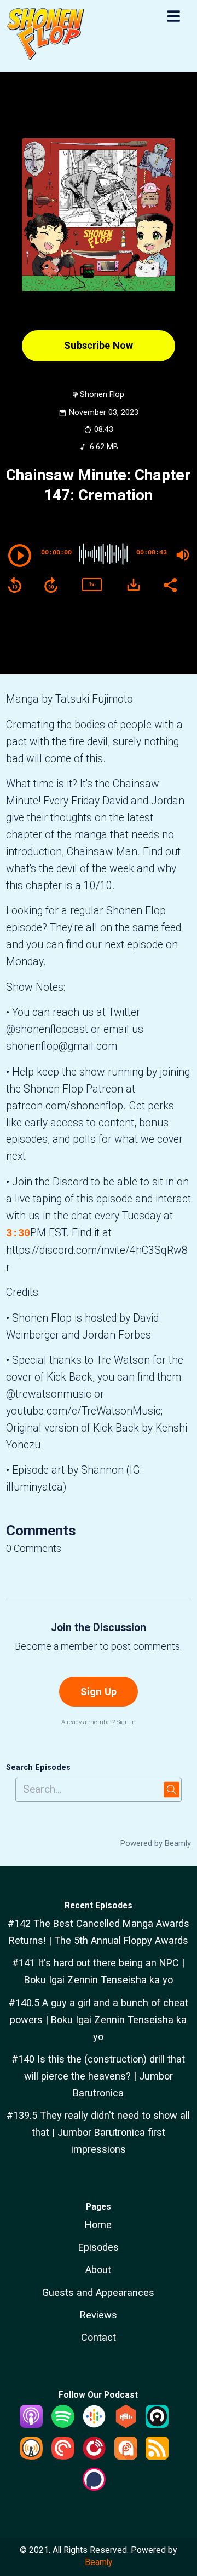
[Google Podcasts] (94, 2424)
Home (98, 2225)
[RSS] (157, 2456)
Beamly (99, 2562)
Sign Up (99, 1692)
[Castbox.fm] (126, 2424)
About (98, 2270)
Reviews (99, 2315)
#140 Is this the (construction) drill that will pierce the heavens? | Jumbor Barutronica (98, 2076)
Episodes (99, 2247)
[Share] (170, 584)
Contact (99, 2337)
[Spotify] (63, 2424)
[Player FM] (94, 2456)
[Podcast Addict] (126, 2456)
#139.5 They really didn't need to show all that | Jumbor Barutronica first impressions (98, 2132)
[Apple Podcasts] (31, 2424)
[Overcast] (31, 2456)
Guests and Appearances (98, 2292)
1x (91, 584)
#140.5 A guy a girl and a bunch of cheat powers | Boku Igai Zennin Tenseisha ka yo (99, 2020)
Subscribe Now (99, 345)
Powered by (156, 1843)
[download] (134, 585)
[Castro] (157, 2424)
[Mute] (183, 555)
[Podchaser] (94, 2487)
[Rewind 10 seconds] (15, 585)
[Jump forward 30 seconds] (51, 585)
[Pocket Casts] (63, 2456)
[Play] (20, 556)
